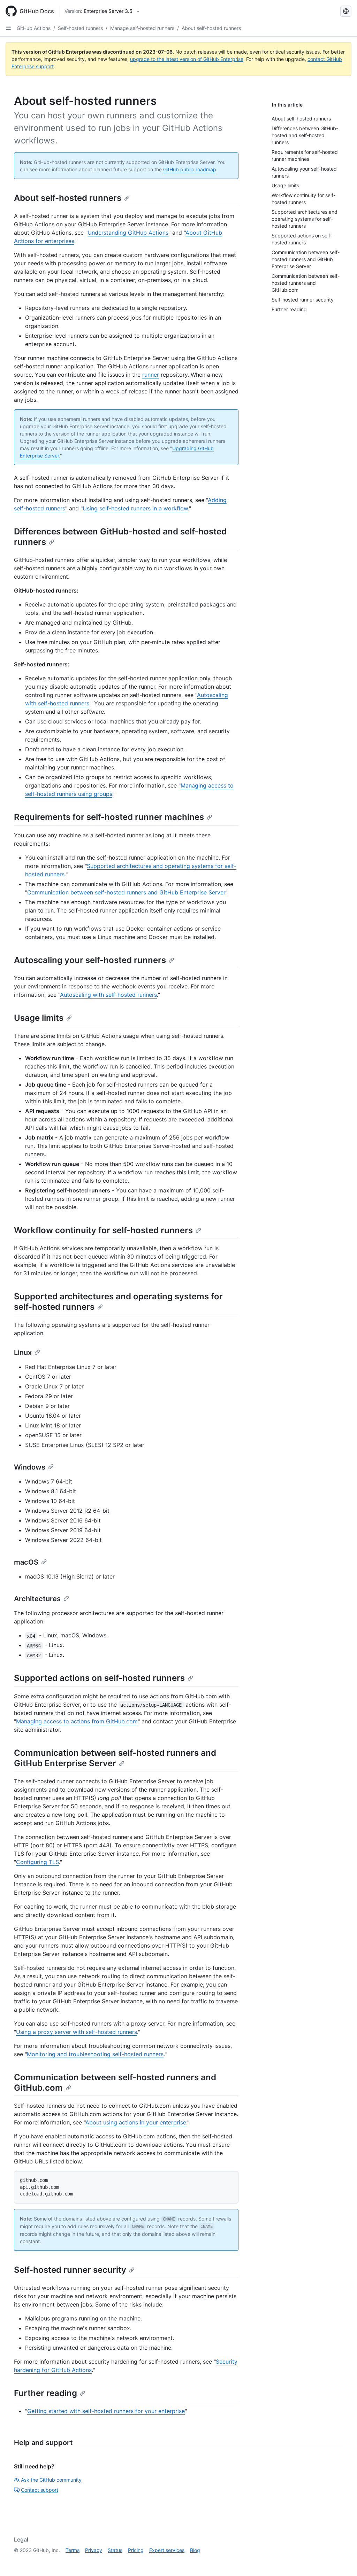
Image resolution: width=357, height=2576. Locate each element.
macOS (26, 1562)
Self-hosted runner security (70, 2270)
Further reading (45, 2393)
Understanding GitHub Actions (128, 233)
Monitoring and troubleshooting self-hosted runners (95, 2054)
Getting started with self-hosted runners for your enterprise (106, 2411)
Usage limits (39, 1018)
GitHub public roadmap (190, 169)
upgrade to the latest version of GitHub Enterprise (187, 59)
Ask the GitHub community (51, 2480)
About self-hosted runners (211, 28)
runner (151, 375)
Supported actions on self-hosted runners (99, 1678)
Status (115, 2550)
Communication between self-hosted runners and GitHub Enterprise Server (126, 892)
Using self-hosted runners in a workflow (135, 508)
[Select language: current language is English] (346, 11)
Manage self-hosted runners (142, 28)
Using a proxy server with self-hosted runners (77, 2032)
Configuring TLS (37, 1862)
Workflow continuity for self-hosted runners (103, 1230)
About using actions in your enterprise (136, 2122)
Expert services (167, 2550)
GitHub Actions (34, 28)
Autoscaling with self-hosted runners (108, 995)
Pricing (136, 2550)
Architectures (37, 1599)
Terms (73, 2550)
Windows (30, 1467)
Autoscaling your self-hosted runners (90, 960)
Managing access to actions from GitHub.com (77, 1721)
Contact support (40, 2490)
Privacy (94, 2550)
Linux (23, 1353)
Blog (195, 2550)
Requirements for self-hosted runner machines (109, 817)
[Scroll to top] (342, 2561)
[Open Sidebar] (8, 28)
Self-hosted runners (80, 28)
